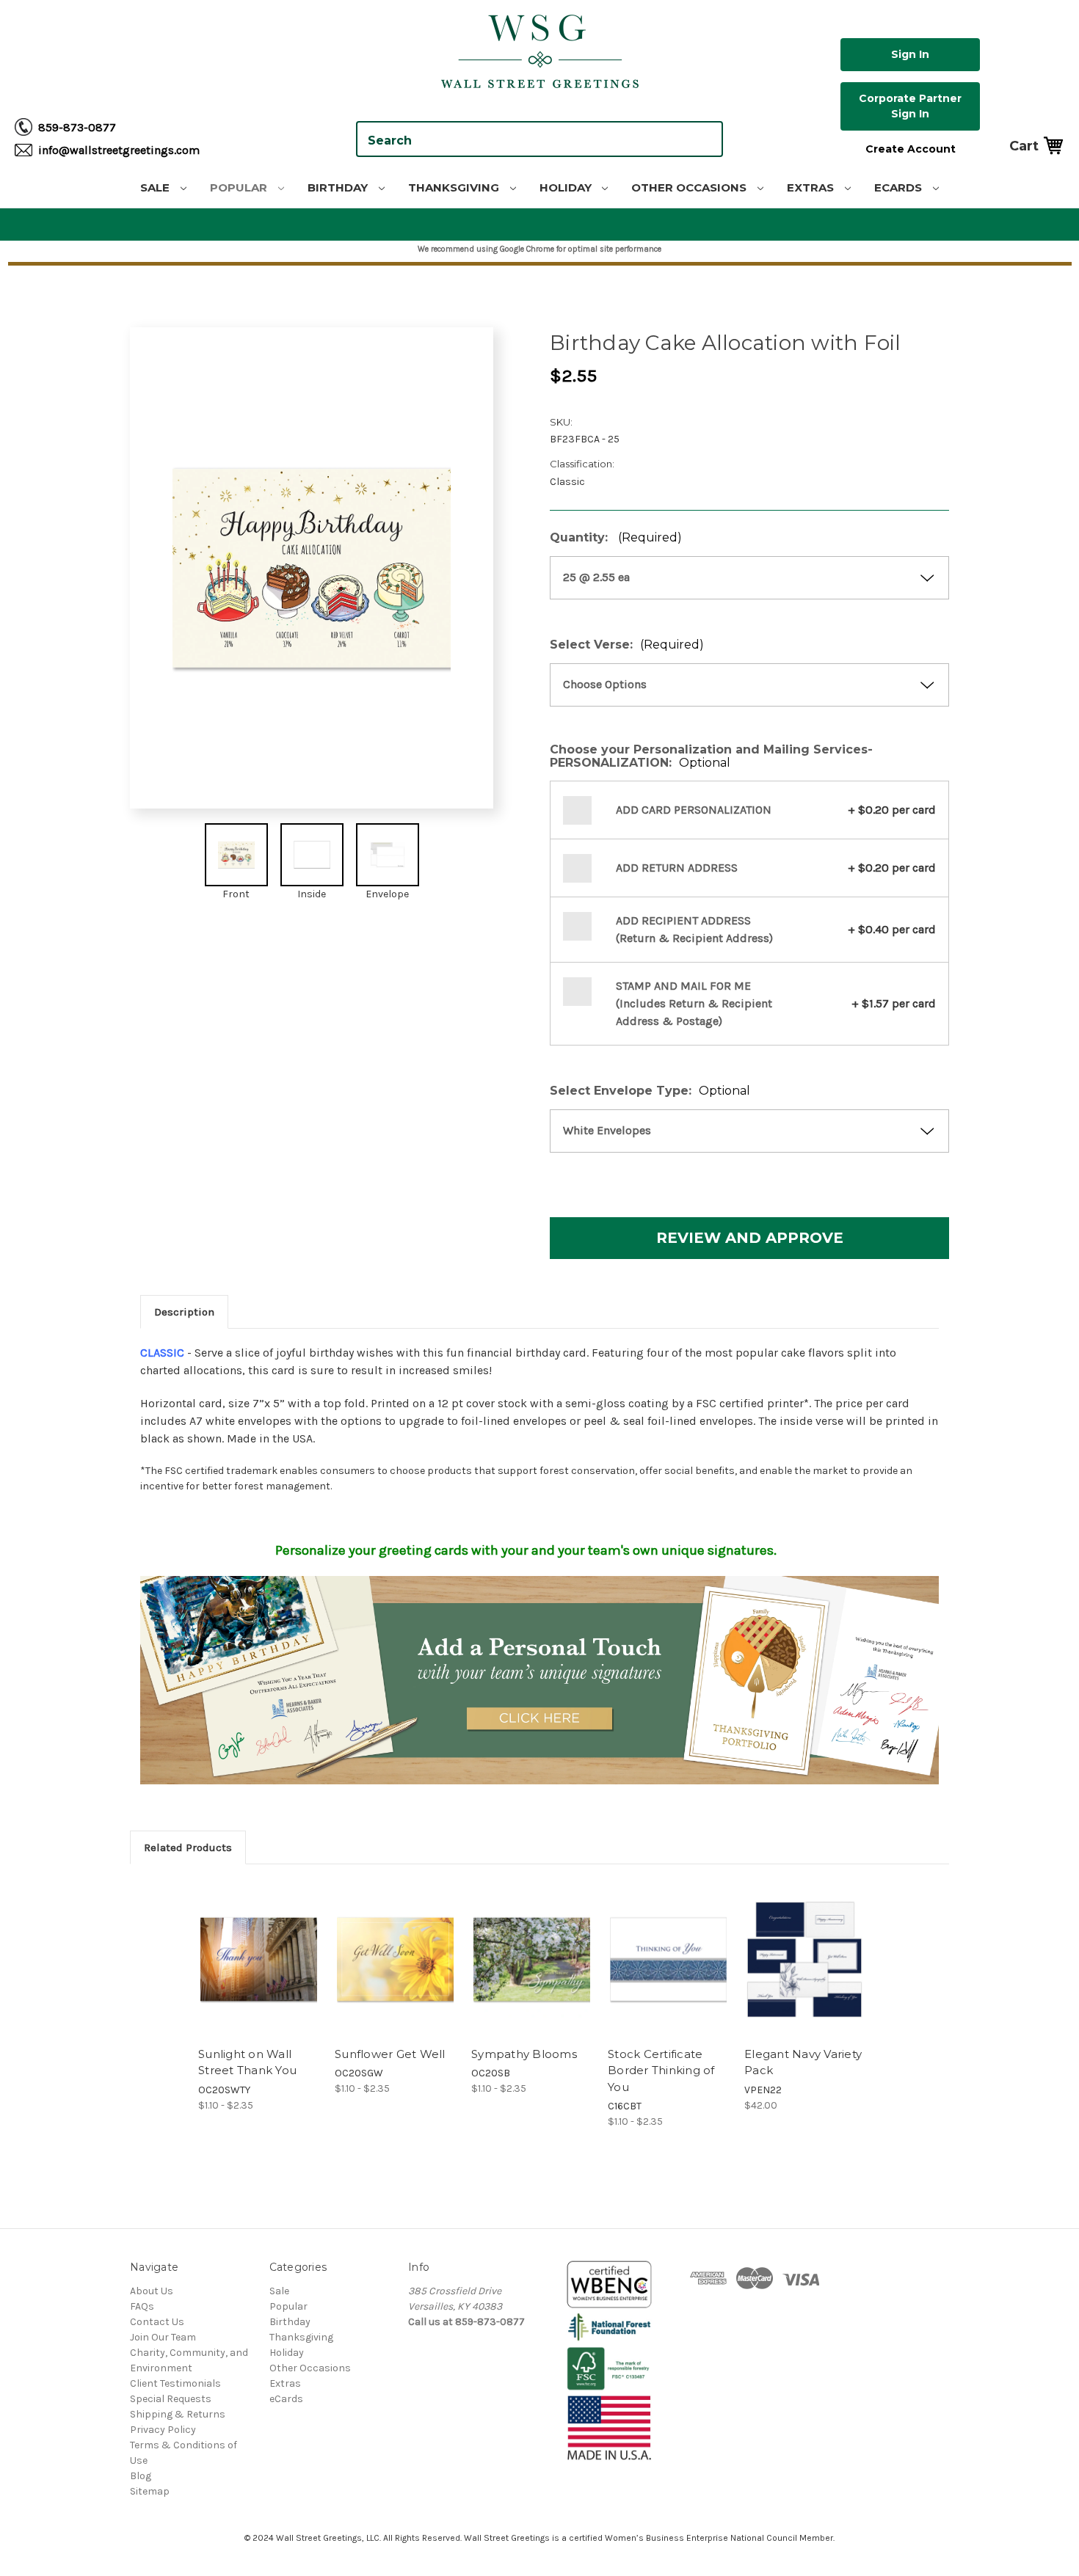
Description (184, 1312)
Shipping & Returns (178, 2414)
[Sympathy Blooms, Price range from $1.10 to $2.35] (532, 1959)
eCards (900, 187)
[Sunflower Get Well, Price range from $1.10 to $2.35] (395, 1959)
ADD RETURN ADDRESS (677, 868)
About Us (152, 2291)
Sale (156, 187)
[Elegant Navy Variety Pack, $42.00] (805, 1959)
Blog (141, 2476)
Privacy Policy (163, 2430)
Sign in (910, 54)
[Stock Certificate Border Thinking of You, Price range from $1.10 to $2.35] (668, 1959)
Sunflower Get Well (390, 2054)
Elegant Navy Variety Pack (803, 2062)
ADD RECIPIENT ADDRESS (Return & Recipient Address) (694, 929)
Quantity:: (616, 538)
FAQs (142, 2306)
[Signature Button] (539, 1679)
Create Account (911, 149)
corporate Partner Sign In (910, 106)
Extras (812, 187)
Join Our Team (163, 2337)
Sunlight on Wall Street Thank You (247, 2062)
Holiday (567, 187)
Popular (240, 187)
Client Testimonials (175, 2383)
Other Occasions (690, 187)
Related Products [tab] (188, 1847)
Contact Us (157, 2322)
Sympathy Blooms (524, 2054)
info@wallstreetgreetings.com (119, 150)
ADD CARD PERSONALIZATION (694, 810)
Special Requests (171, 2399)
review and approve (750, 1238)
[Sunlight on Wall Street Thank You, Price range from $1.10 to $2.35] (259, 1959)
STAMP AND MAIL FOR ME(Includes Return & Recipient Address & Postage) (694, 1003)
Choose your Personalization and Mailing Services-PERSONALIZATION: (711, 756)
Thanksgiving (455, 187)
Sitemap (150, 2491)
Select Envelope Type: (650, 1091)
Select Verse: (627, 645)
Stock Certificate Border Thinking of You (661, 2070)
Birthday (339, 187)
